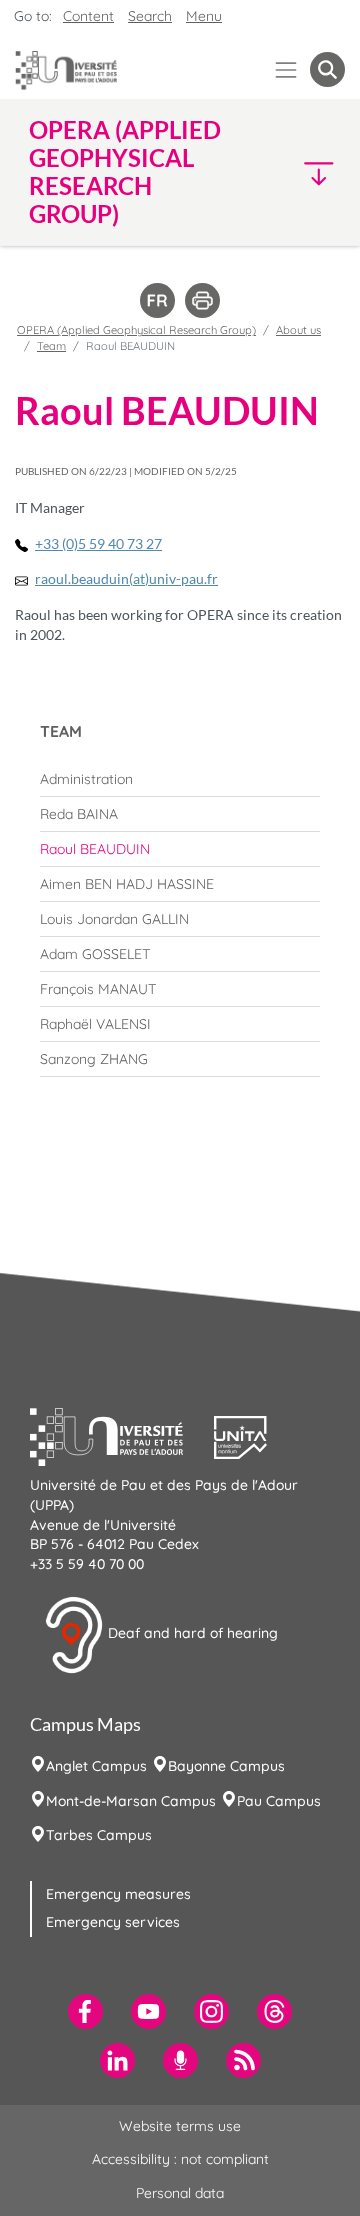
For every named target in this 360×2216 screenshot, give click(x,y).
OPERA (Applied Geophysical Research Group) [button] (125, 172)
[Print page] (202, 299)
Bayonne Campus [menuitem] (226, 1766)
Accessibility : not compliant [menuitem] (180, 2159)
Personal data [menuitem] (180, 2193)
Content (88, 16)
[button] (309, 172)
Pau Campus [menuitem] (279, 1801)
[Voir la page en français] (157, 299)
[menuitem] (180, 779)
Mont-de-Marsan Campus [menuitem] (131, 1801)
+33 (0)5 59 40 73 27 (98, 543)
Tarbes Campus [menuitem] (99, 1835)
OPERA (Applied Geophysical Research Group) (136, 330)
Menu (204, 16)
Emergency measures (118, 1894)
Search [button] (150, 16)
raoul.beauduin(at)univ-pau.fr (126, 578)
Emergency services (113, 1922)
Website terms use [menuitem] (180, 2126)
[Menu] (286, 69)
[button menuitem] (327, 69)
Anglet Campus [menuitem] (96, 1766)
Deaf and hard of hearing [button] (191, 1634)
